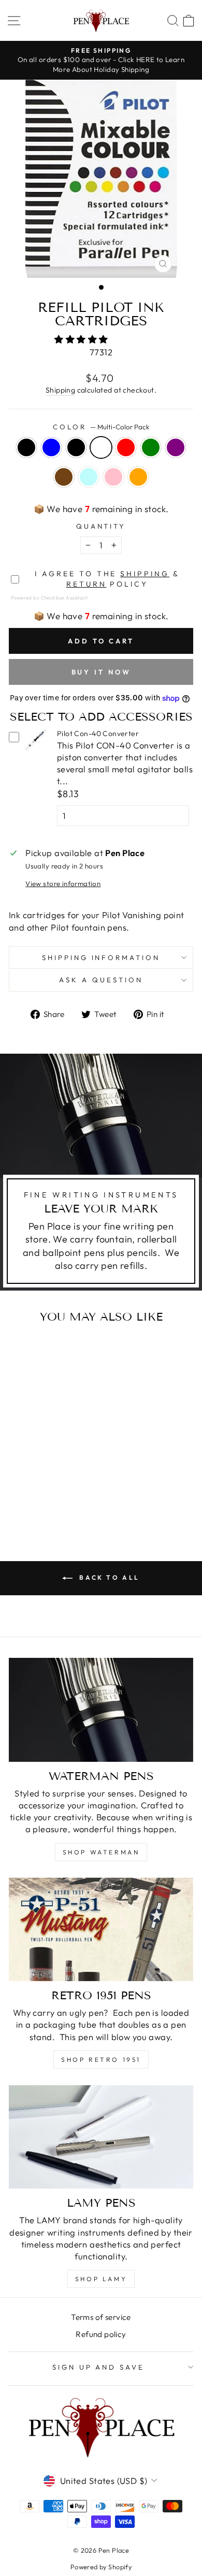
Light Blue (89, 477)
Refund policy (101, 2334)
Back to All (108, 1577)
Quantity (101, 526)
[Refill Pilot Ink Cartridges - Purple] (32, 1490)
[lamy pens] (101, 2137)
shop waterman (101, 1852)
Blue (51, 447)
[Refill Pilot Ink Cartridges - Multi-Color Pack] (56, 1480)
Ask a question (101, 980)
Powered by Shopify (101, 2567)
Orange (138, 477)
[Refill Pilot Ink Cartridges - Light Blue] (56, 1490)
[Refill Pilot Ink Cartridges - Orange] (44, 1500)
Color (101, 427)
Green (151, 447)
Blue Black (76, 447)
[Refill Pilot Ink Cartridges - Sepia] (44, 1490)
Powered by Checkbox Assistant (49, 597)
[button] (82, 339)
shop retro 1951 (101, 2060)
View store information (63, 883)
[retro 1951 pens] (101, 1929)
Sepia (64, 477)
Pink (113, 477)
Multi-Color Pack (101, 447)
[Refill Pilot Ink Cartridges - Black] (20, 1480)
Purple (176, 447)
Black (26, 447)
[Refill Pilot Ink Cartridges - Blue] (32, 1480)
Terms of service (101, 2317)
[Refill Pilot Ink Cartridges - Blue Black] (44, 1480)
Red (126, 447)
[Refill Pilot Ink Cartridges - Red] (68, 1480)
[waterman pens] (101, 1710)
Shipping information (101, 957)
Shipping (60, 390)
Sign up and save (99, 2367)
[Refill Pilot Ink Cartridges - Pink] (68, 1490)
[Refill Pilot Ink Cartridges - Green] (20, 1490)
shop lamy (101, 2279)
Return (86, 584)
